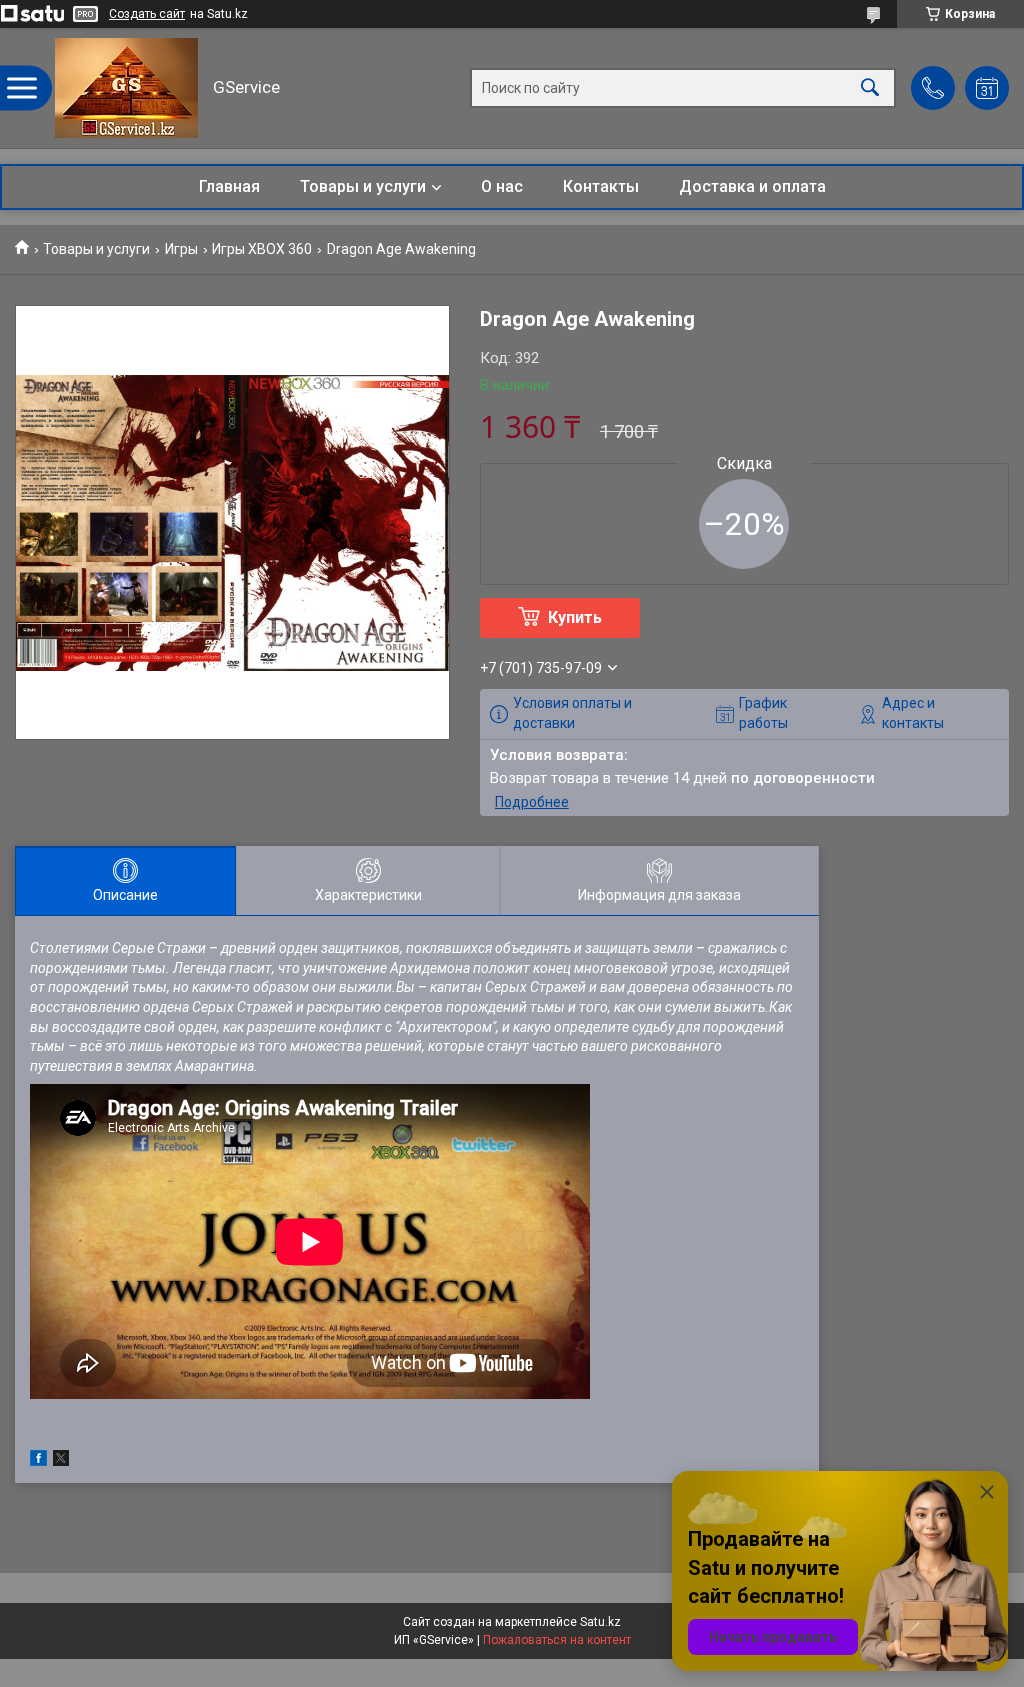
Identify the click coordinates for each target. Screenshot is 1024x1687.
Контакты (601, 186)
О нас (502, 186)
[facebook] (38, 1461)
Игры (181, 249)
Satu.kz (600, 1622)
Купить (575, 617)
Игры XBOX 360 (262, 249)
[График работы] (987, 88)
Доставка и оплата (752, 186)
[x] (61, 1461)
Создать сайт (147, 14)
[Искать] (870, 88)
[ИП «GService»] (126, 88)
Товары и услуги (363, 186)
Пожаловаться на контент (557, 1640)
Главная (229, 186)
